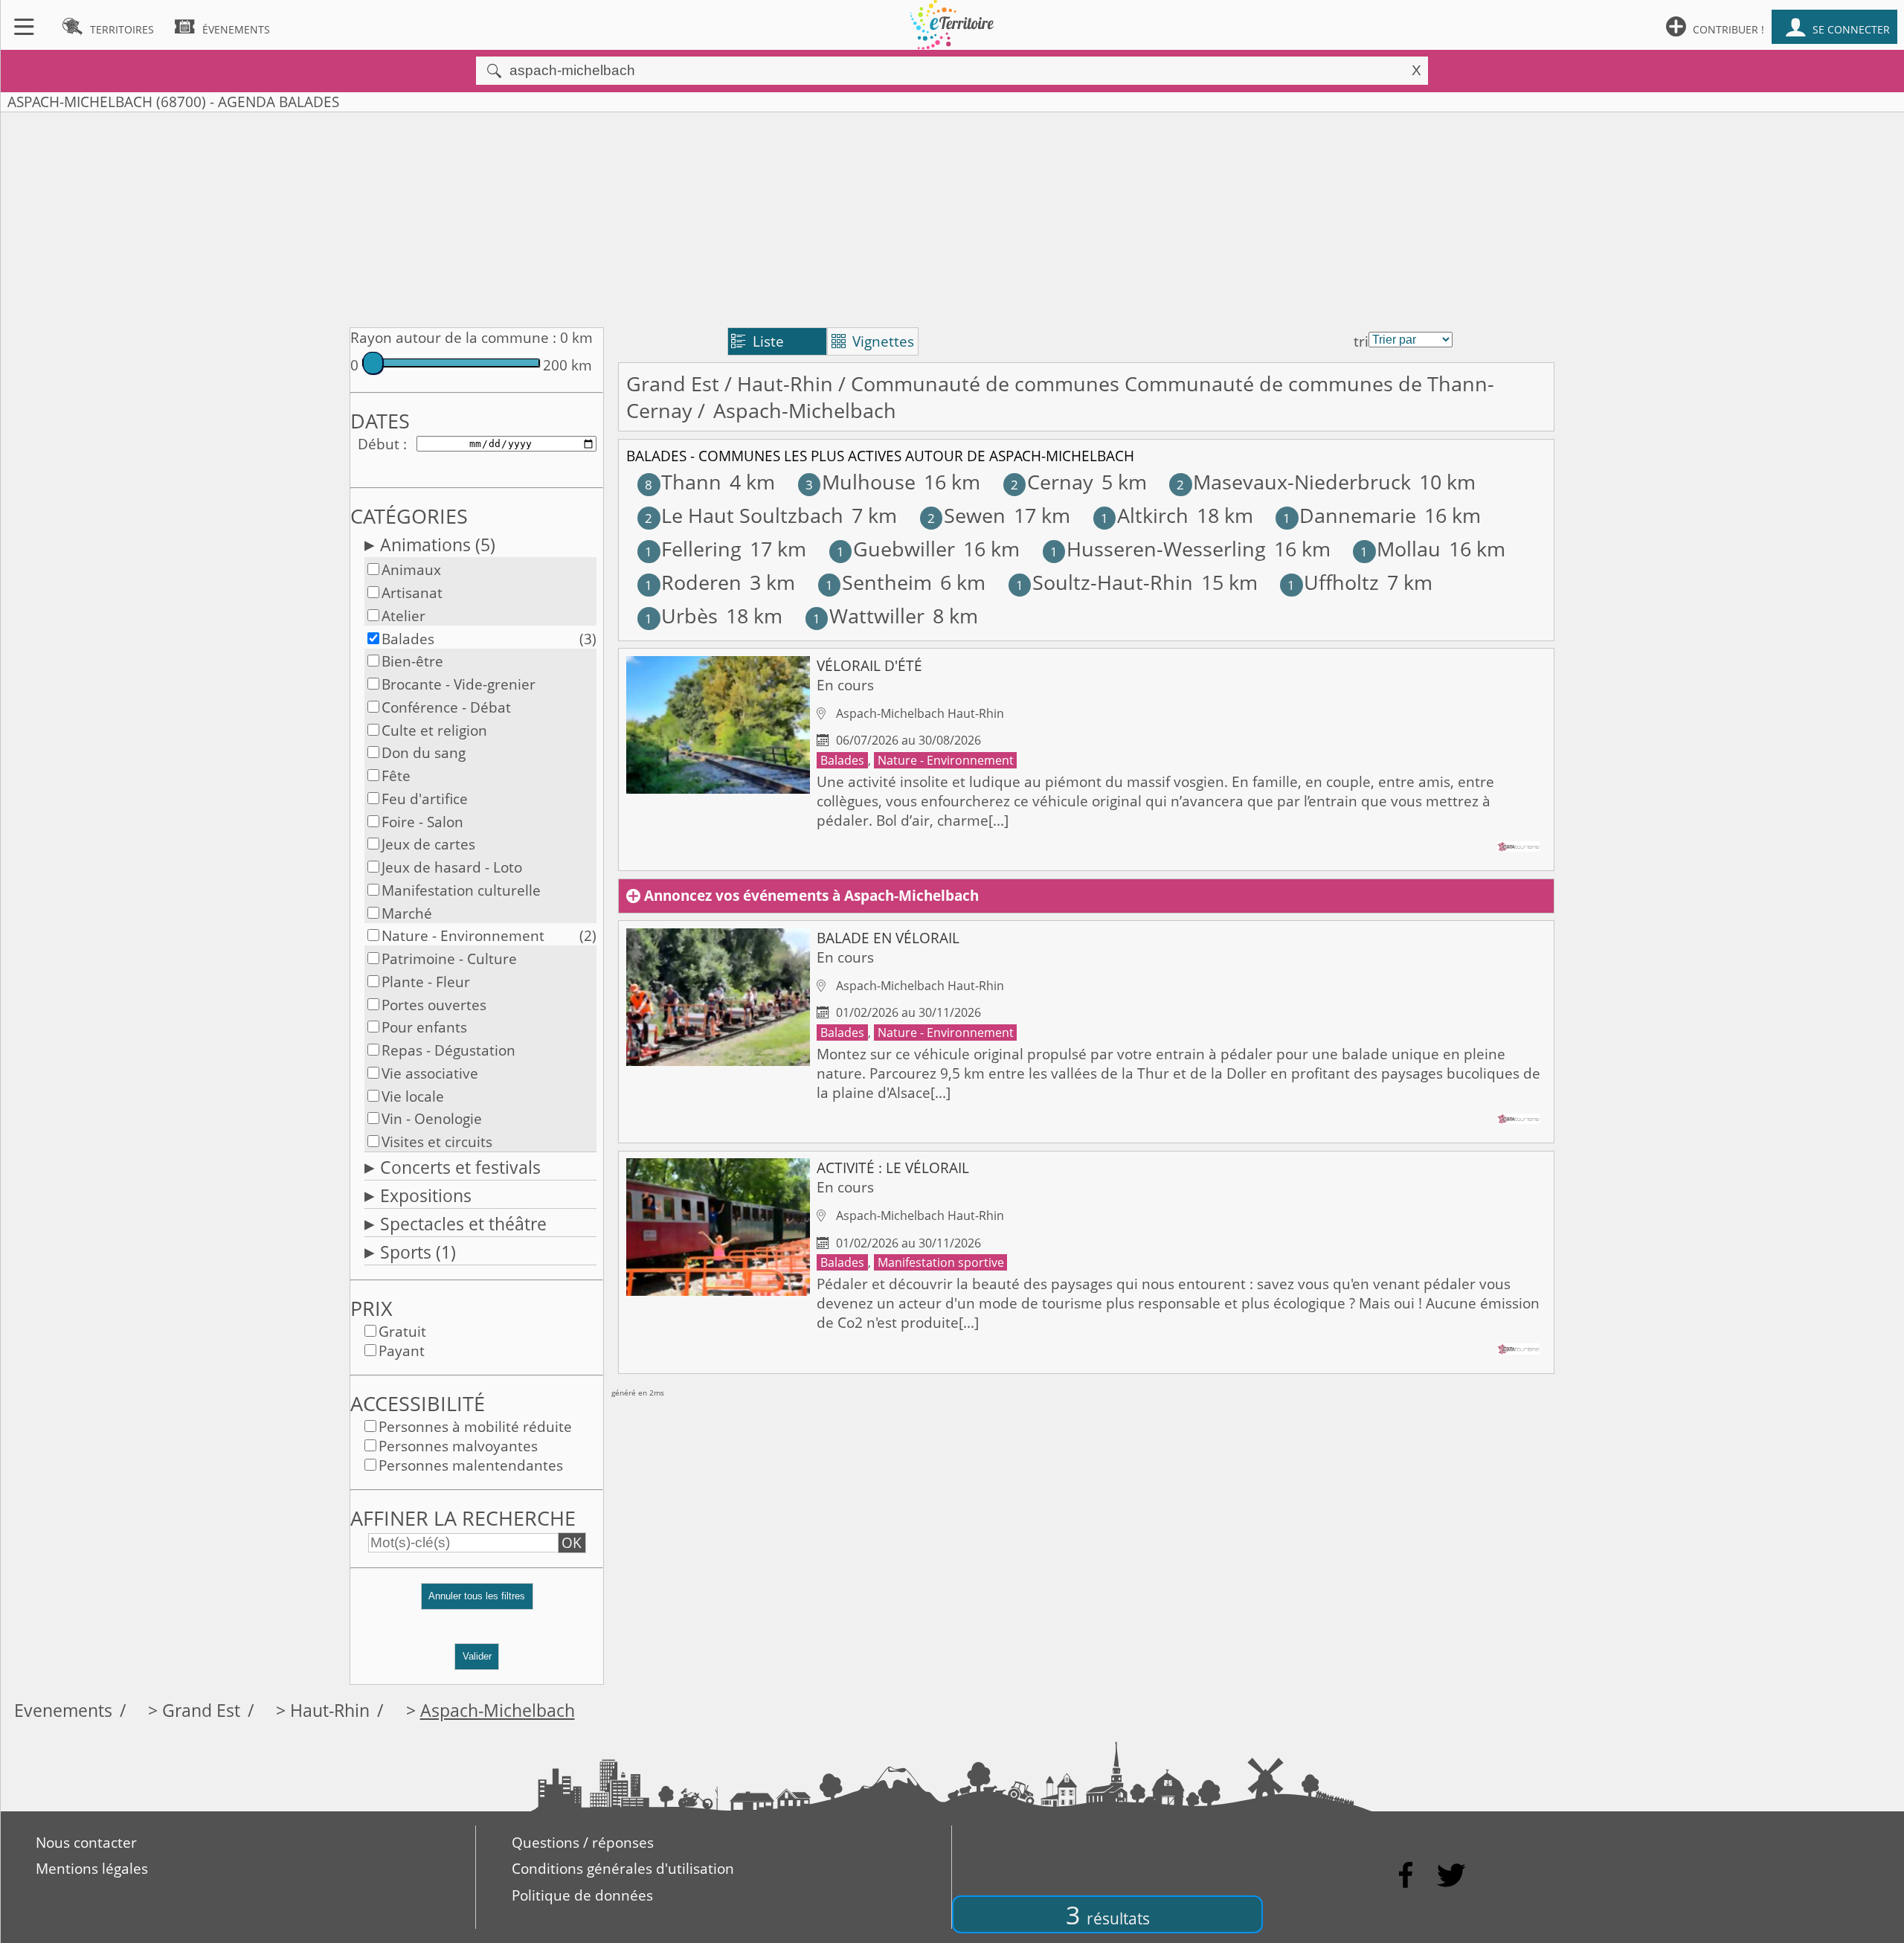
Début (379, 444)
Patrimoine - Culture (449, 959)
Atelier (403, 616)
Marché (407, 913)
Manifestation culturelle (461, 890)
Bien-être (412, 661)
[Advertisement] (952, 216)
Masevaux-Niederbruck (1294, 482)
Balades (408, 639)
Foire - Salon (422, 822)
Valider (477, 1656)
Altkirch (1145, 516)
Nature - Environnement (463, 936)
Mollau (1400, 549)
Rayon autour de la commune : (453, 338)
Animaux (411, 570)
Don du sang (424, 753)
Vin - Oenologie (432, 1119)
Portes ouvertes (434, 1005)
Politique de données (582, 1895)
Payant (402, 1351)
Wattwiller (869, 616)
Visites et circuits (437, 1142)
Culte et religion (434, 730)
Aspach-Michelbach (498, 1711)
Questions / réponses (583, 1843)
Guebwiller (896, 549)
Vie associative (430, 1073)
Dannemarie (1350, 516)
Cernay (1052, 482)
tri (1361, 341)
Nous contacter (86, 1843)
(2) (588, 936)
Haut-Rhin (785, 384)
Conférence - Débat (446, 707)
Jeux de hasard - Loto (452, 867)
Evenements (63, 1711)
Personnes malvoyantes (458, 1446)
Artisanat (412, 593)
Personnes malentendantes (471, 1465)
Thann (683, 482)
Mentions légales (92, 1869)
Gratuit (402, 1332)
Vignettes (873, 341)
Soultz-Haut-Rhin (1104, 582)
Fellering (693, 549)
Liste (758, 341)
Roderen (693, 582)
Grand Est (673, 384)
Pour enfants (424, 1027)
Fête (396, 776)
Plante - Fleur (426, 982)
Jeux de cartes (428, 844)
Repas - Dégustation (448, 1050)
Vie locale (413, 1096)
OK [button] (572, 1543)
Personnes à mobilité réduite (475, 1427)
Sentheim (879, 582)
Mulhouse (861, 482)
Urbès (681, 616)
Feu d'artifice (425, 799)
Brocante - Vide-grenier (459, 684)
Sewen (967, 516)
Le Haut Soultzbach (744, 516)
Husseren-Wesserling (1158, 549)
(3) (588, 639)
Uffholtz (1333, 582)
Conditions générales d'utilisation (623, 1869)
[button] (477, 1603)
